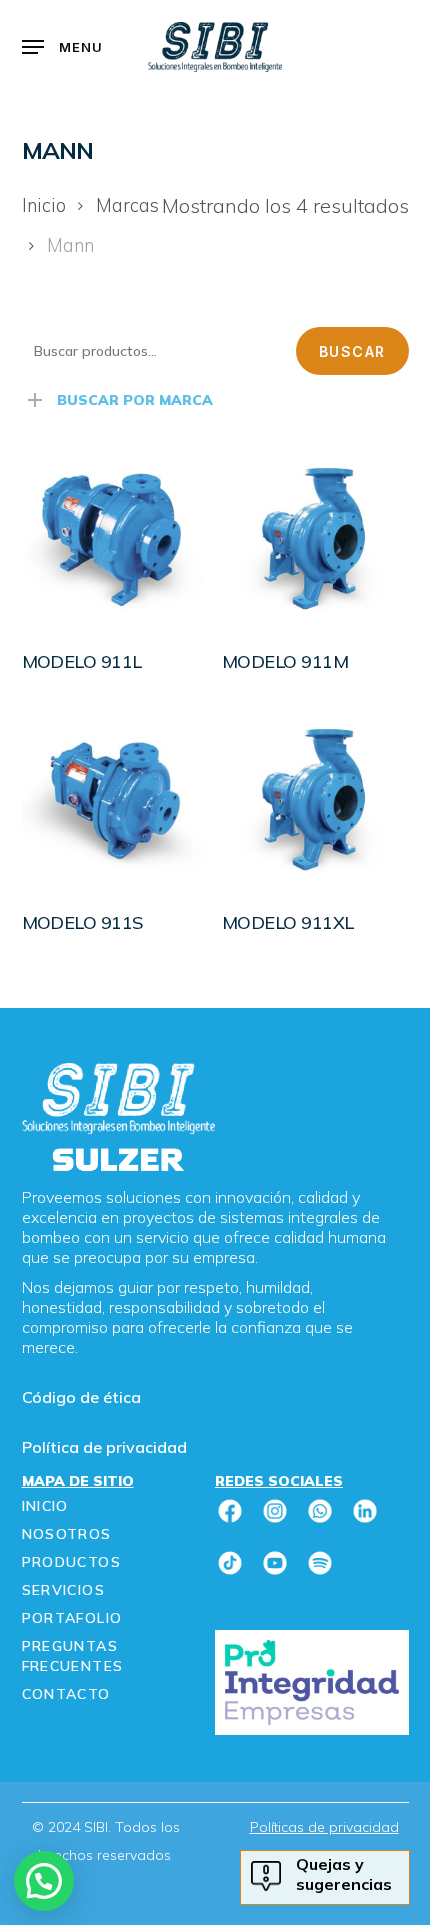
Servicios (64, 1590)
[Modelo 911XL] (314, 799)
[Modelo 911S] (114, 799)
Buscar (352, 351)
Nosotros (67, 1534)
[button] (63, 47)
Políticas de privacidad (324, 1827)
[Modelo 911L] (114, 538)
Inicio (44, 205)
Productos (72, 1562)
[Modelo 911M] (314, 538)
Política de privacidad (104, 1447)
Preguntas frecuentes (73, 1656)
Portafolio (72, 1618)
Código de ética (81, 1397)
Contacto (66, 1694)
